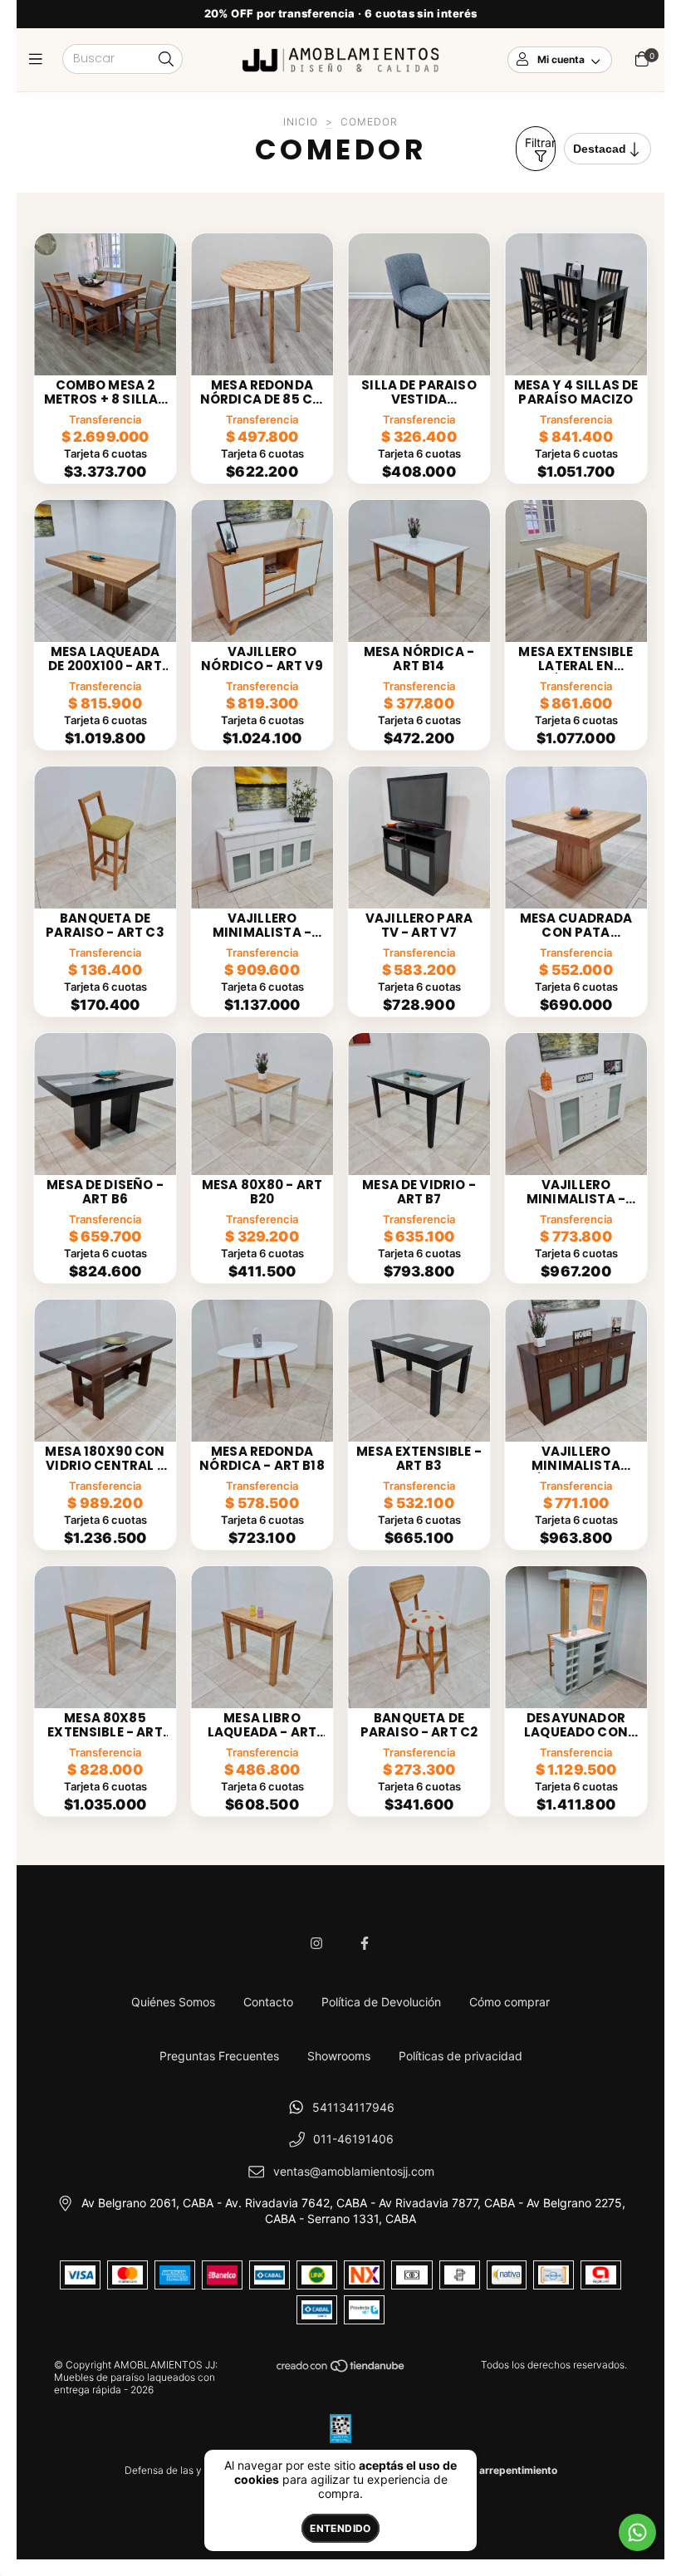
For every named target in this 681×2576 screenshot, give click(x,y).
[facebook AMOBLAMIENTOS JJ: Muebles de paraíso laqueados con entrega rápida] (365, 1943)
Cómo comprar (510, 2002)
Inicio (301, 122)
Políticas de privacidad (461, 2056)
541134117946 (353, 2107)
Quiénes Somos (173, 2002)
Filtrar (540, 142)
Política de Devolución (381, 2002)
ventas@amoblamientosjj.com (354, 2171)
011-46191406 (353, 2139)
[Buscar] (166, 60)
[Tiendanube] (341, 2370)
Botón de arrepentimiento (495, 2470)
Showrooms (339, 2056)
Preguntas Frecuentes (219, 2056)
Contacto (268, 2002)
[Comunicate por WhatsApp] (637, 2532)
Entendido (340, 2528)
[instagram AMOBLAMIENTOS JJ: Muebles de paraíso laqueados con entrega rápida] (316, 1943)
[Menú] (39, 59)
